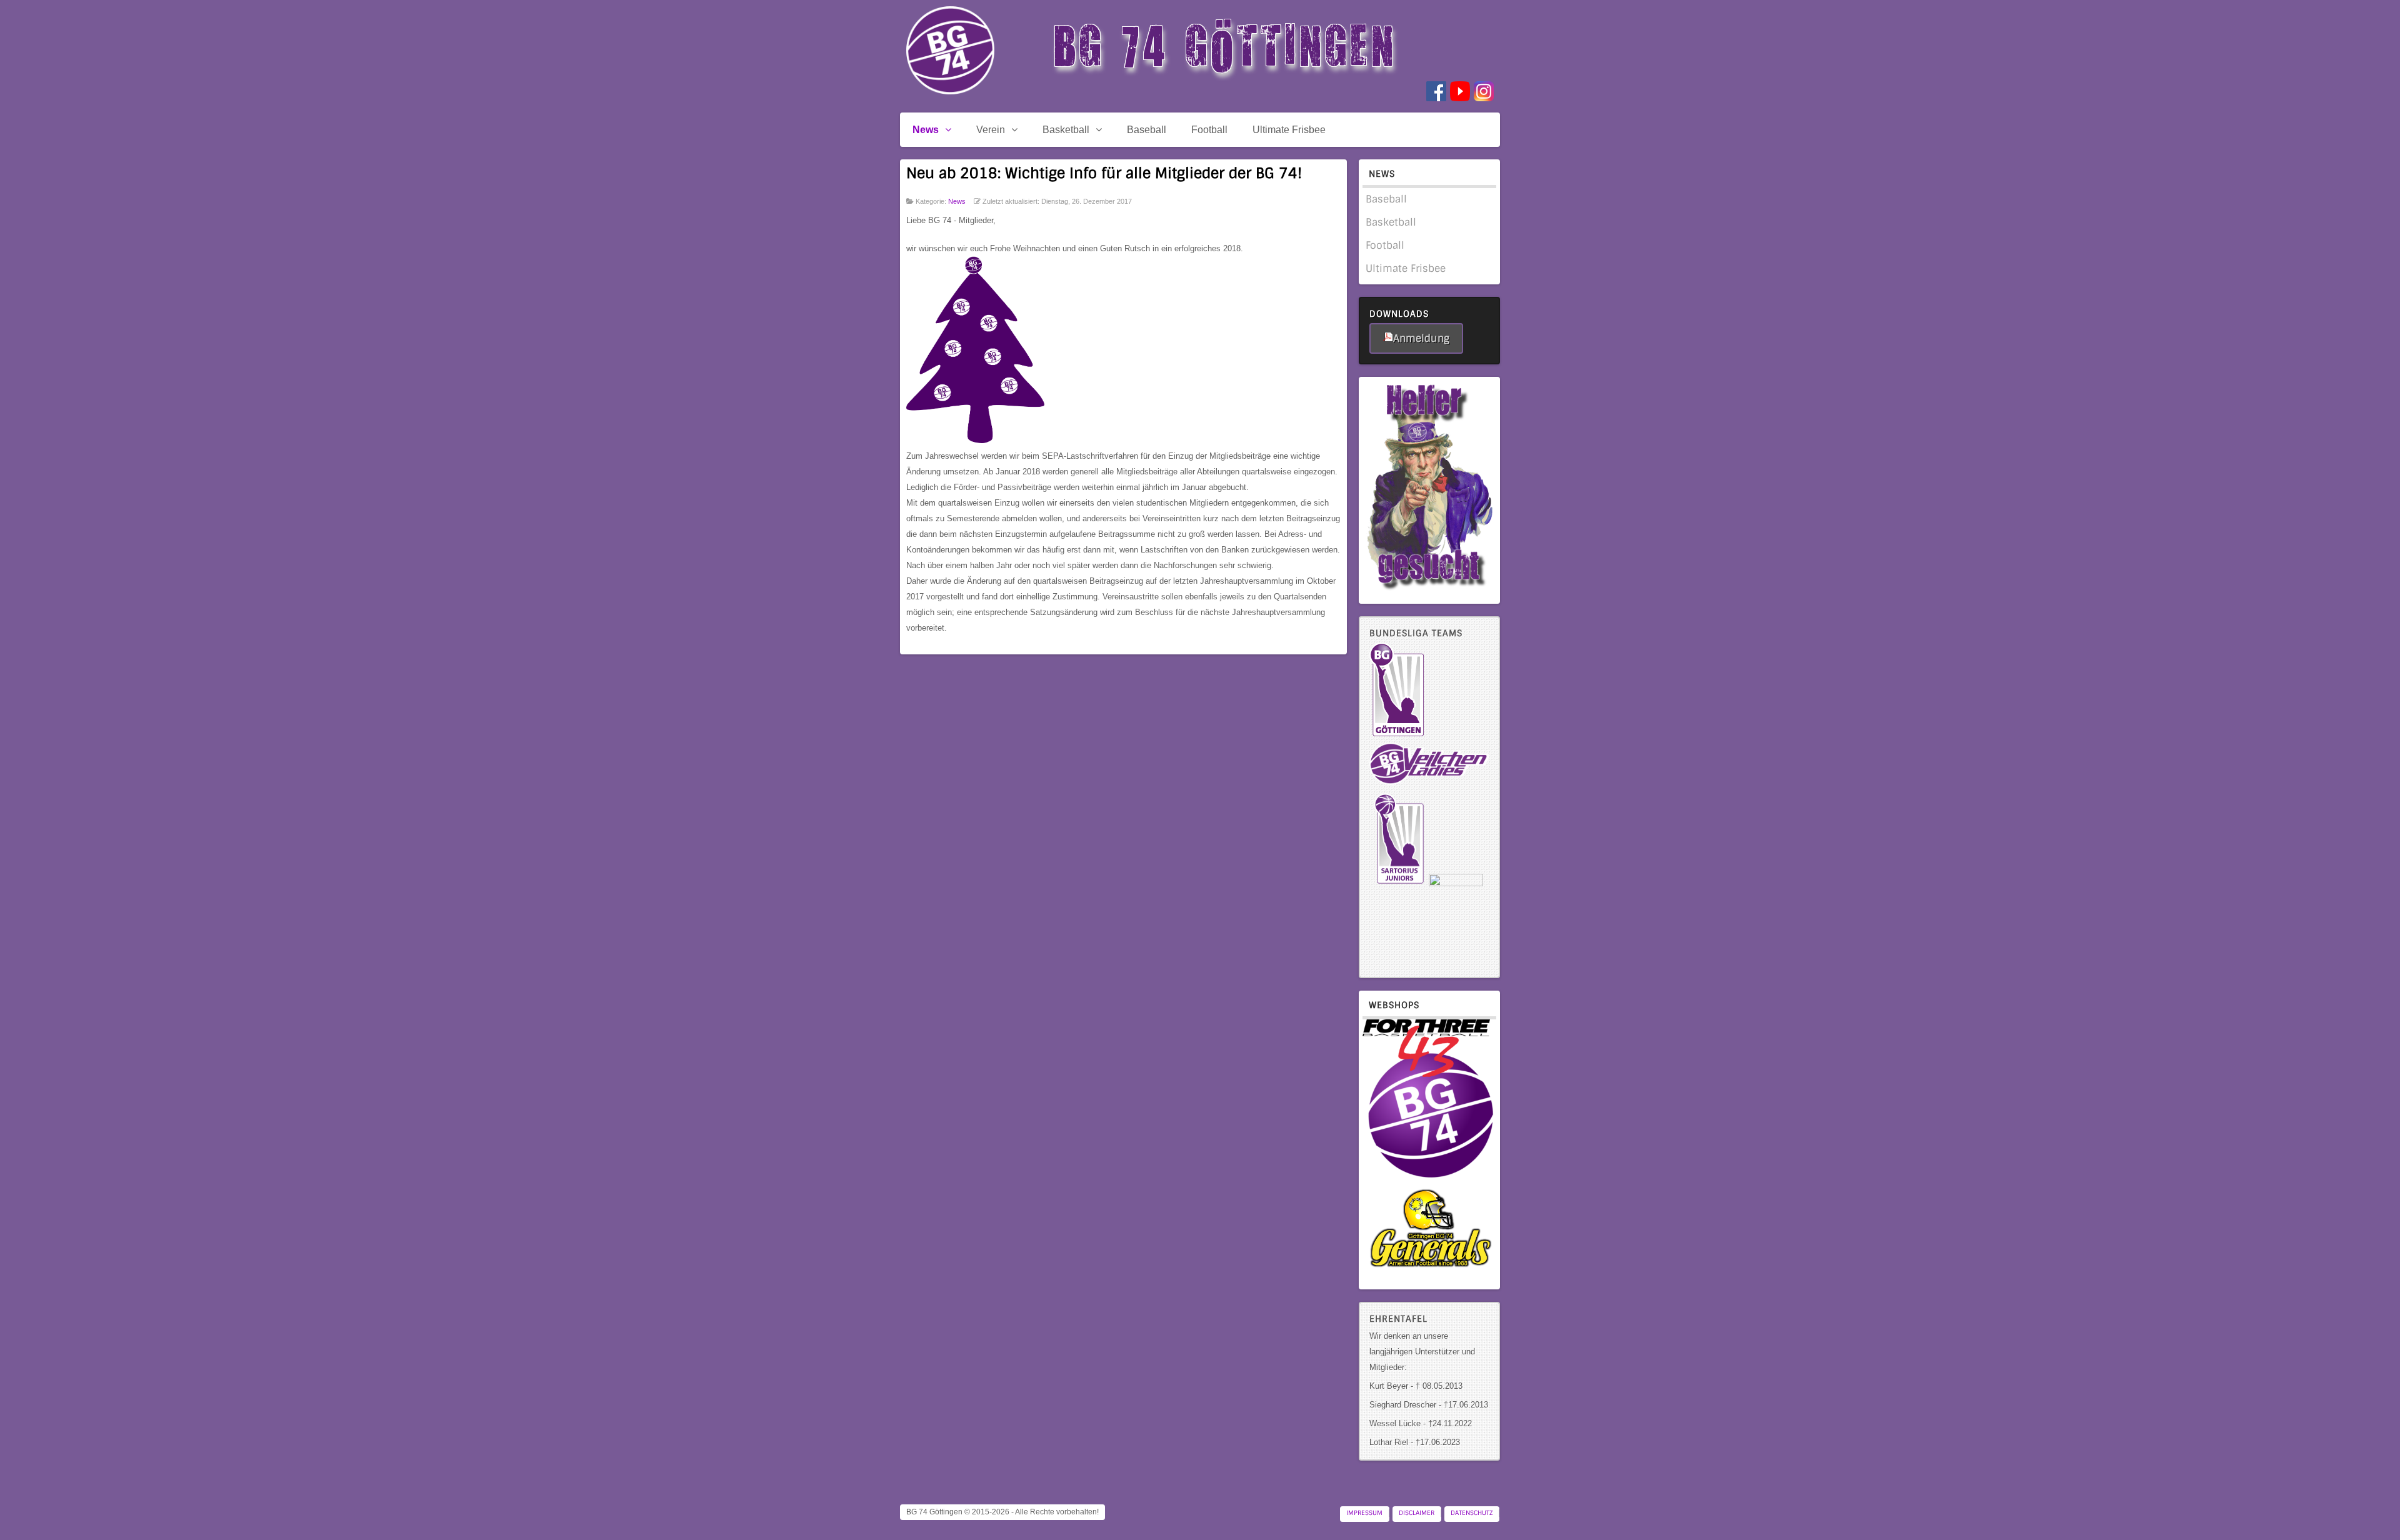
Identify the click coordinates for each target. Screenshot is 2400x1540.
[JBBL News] (1456, 883)
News (957, 201)
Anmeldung (1421, 338)
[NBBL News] (1399, 883)
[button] (2369, 1509)
